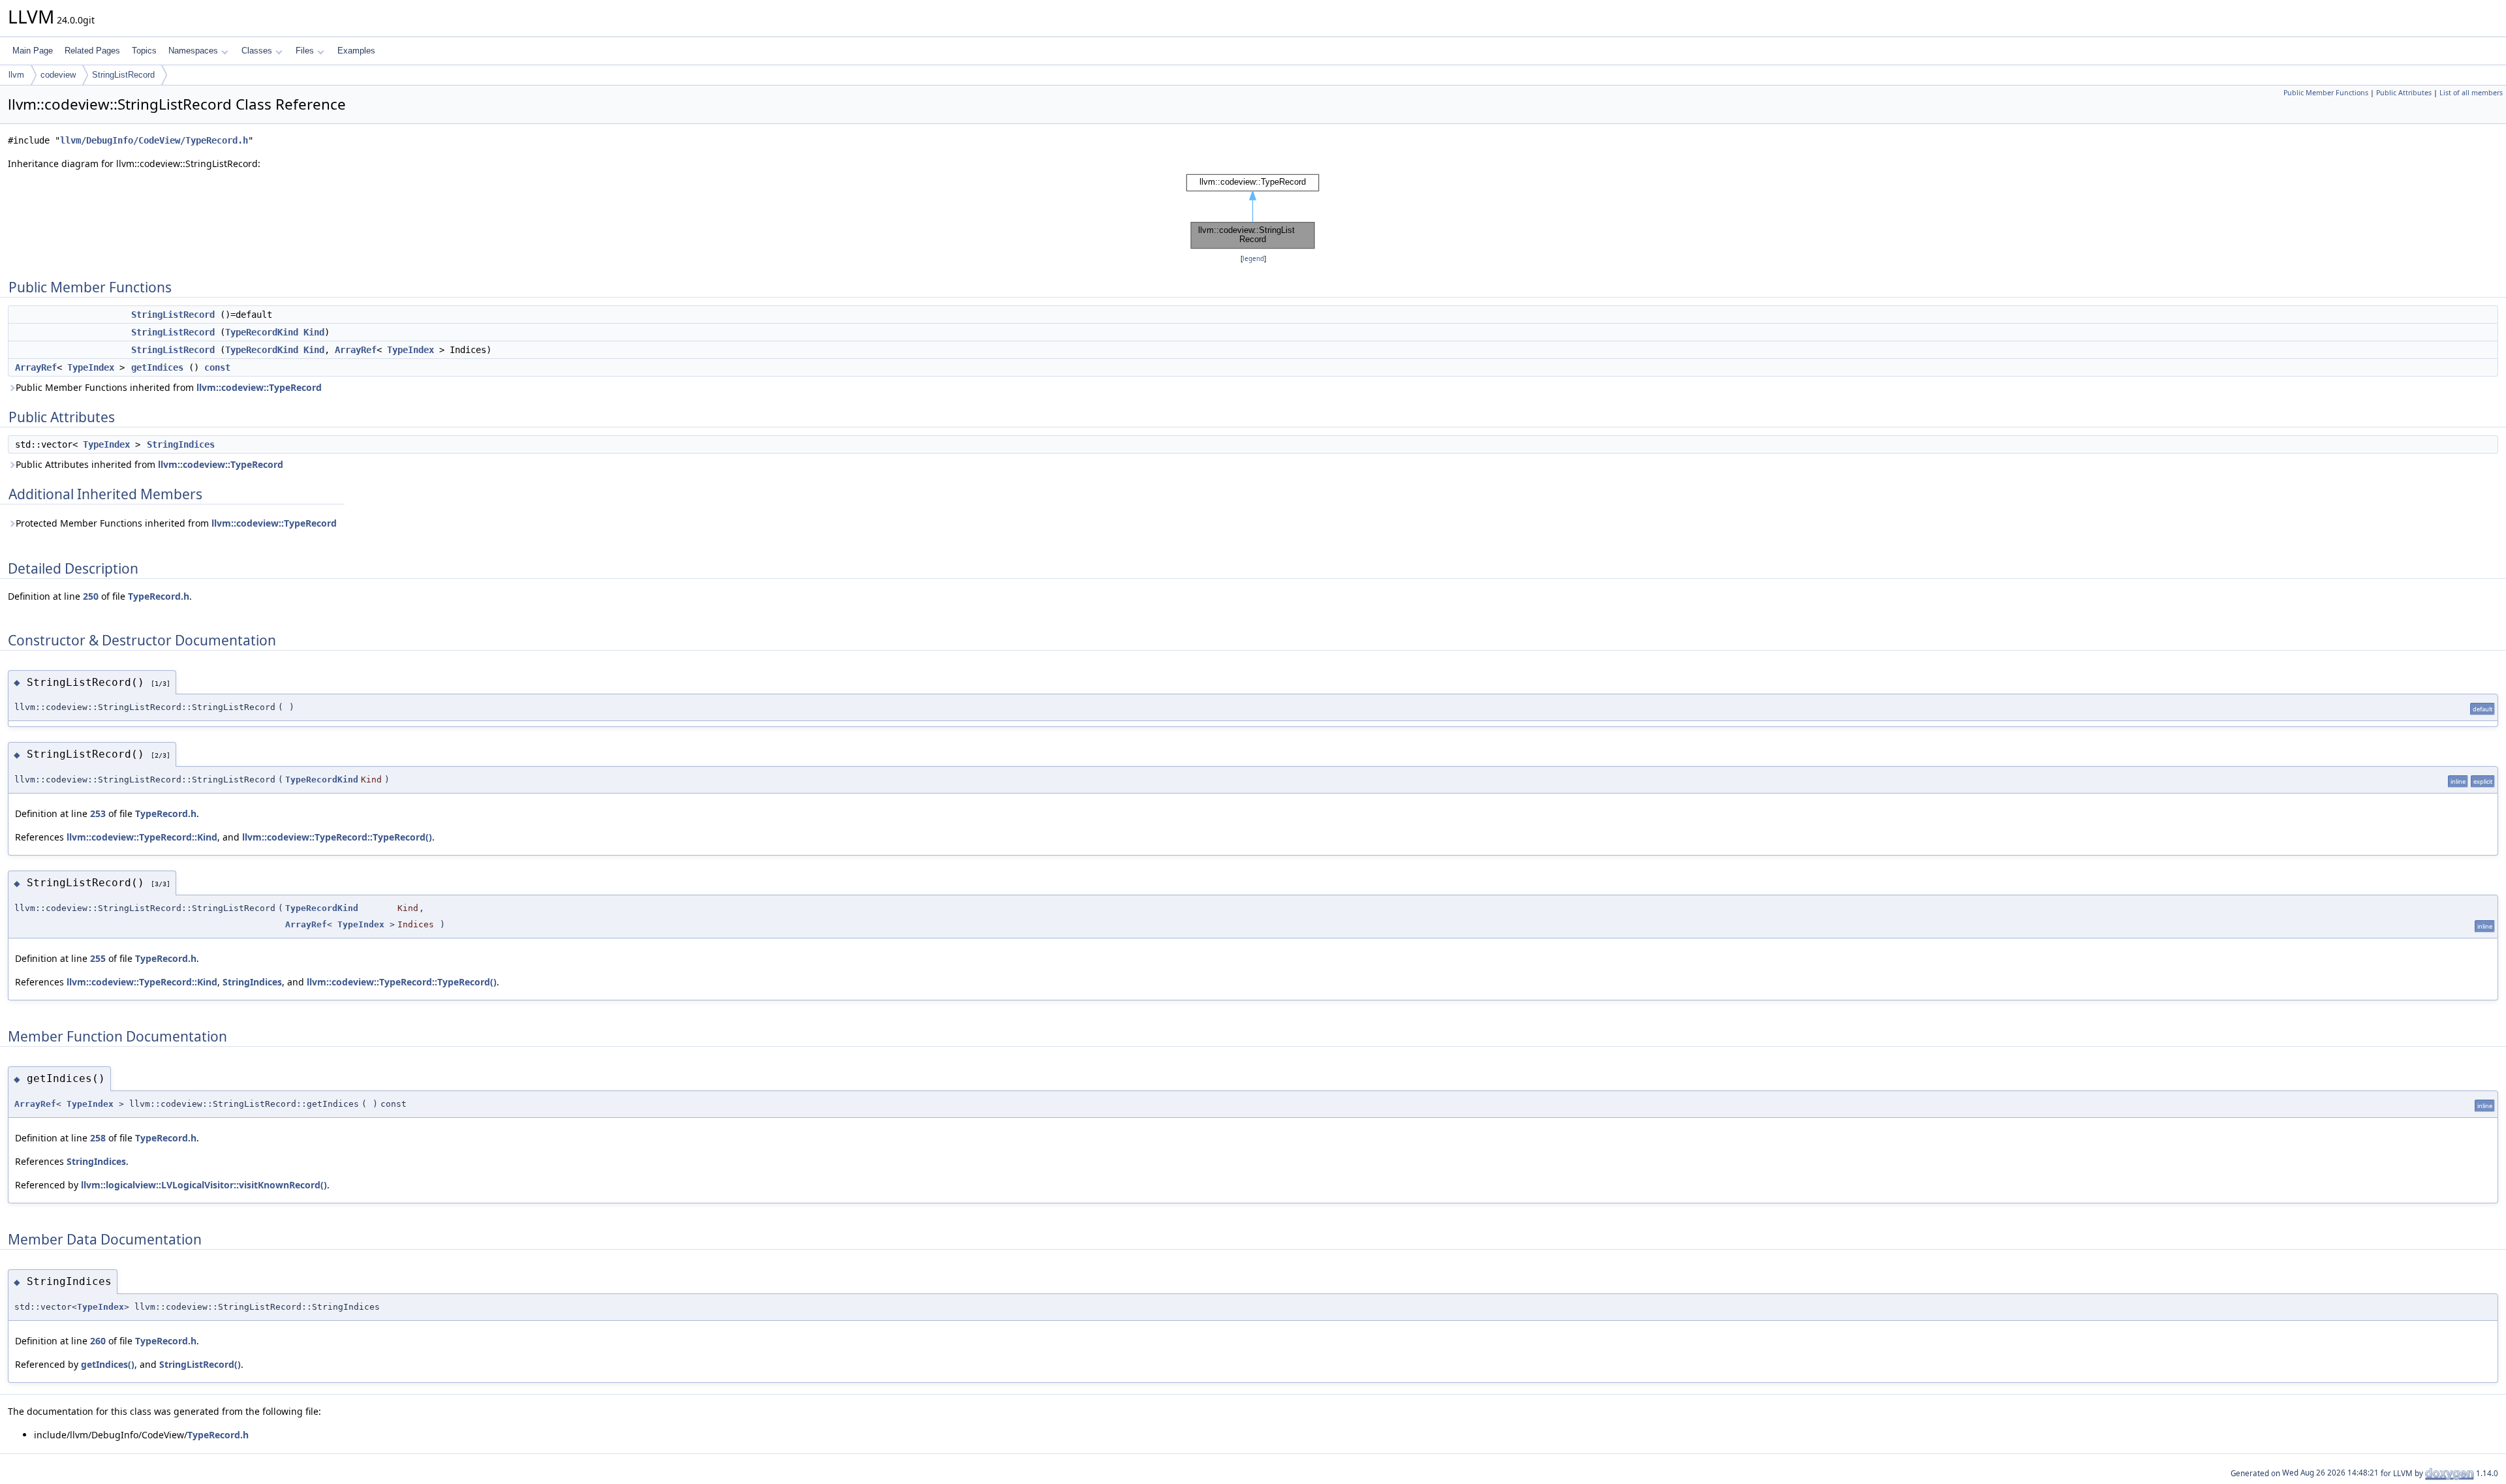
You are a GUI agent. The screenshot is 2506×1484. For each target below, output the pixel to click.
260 (98, 1341)
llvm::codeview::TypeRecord (259, 387)
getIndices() (108, 1364)
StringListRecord (123, 75)
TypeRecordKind (262, 332)
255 (98, 958)
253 (98, 813)
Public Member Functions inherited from (169, 387)
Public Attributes (2404, 93)
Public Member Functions (2326, 93)
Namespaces (193, 51)
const (217, 367)
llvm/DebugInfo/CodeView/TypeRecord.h (154, 140)
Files (305, 51)
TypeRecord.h (159, 596)
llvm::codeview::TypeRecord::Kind (142, 837)
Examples (356, 51)
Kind (314, 332)
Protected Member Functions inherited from (176, 523)
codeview (58, 75)
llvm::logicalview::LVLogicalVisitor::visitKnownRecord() (204, 1185)
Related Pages (92, 51)
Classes (257, 51)
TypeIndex (410, 350)
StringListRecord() (200, 1364)
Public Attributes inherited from (149, 464)
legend (1253, 259)
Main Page (33, 51)
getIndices (157, 367)
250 (91, 596)
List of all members (2471, 93)
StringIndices (181, 444)
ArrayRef (356, 350)
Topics (144, 51)
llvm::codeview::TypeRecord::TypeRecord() (337, 837)
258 (98, 1138)
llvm (16, 75)
